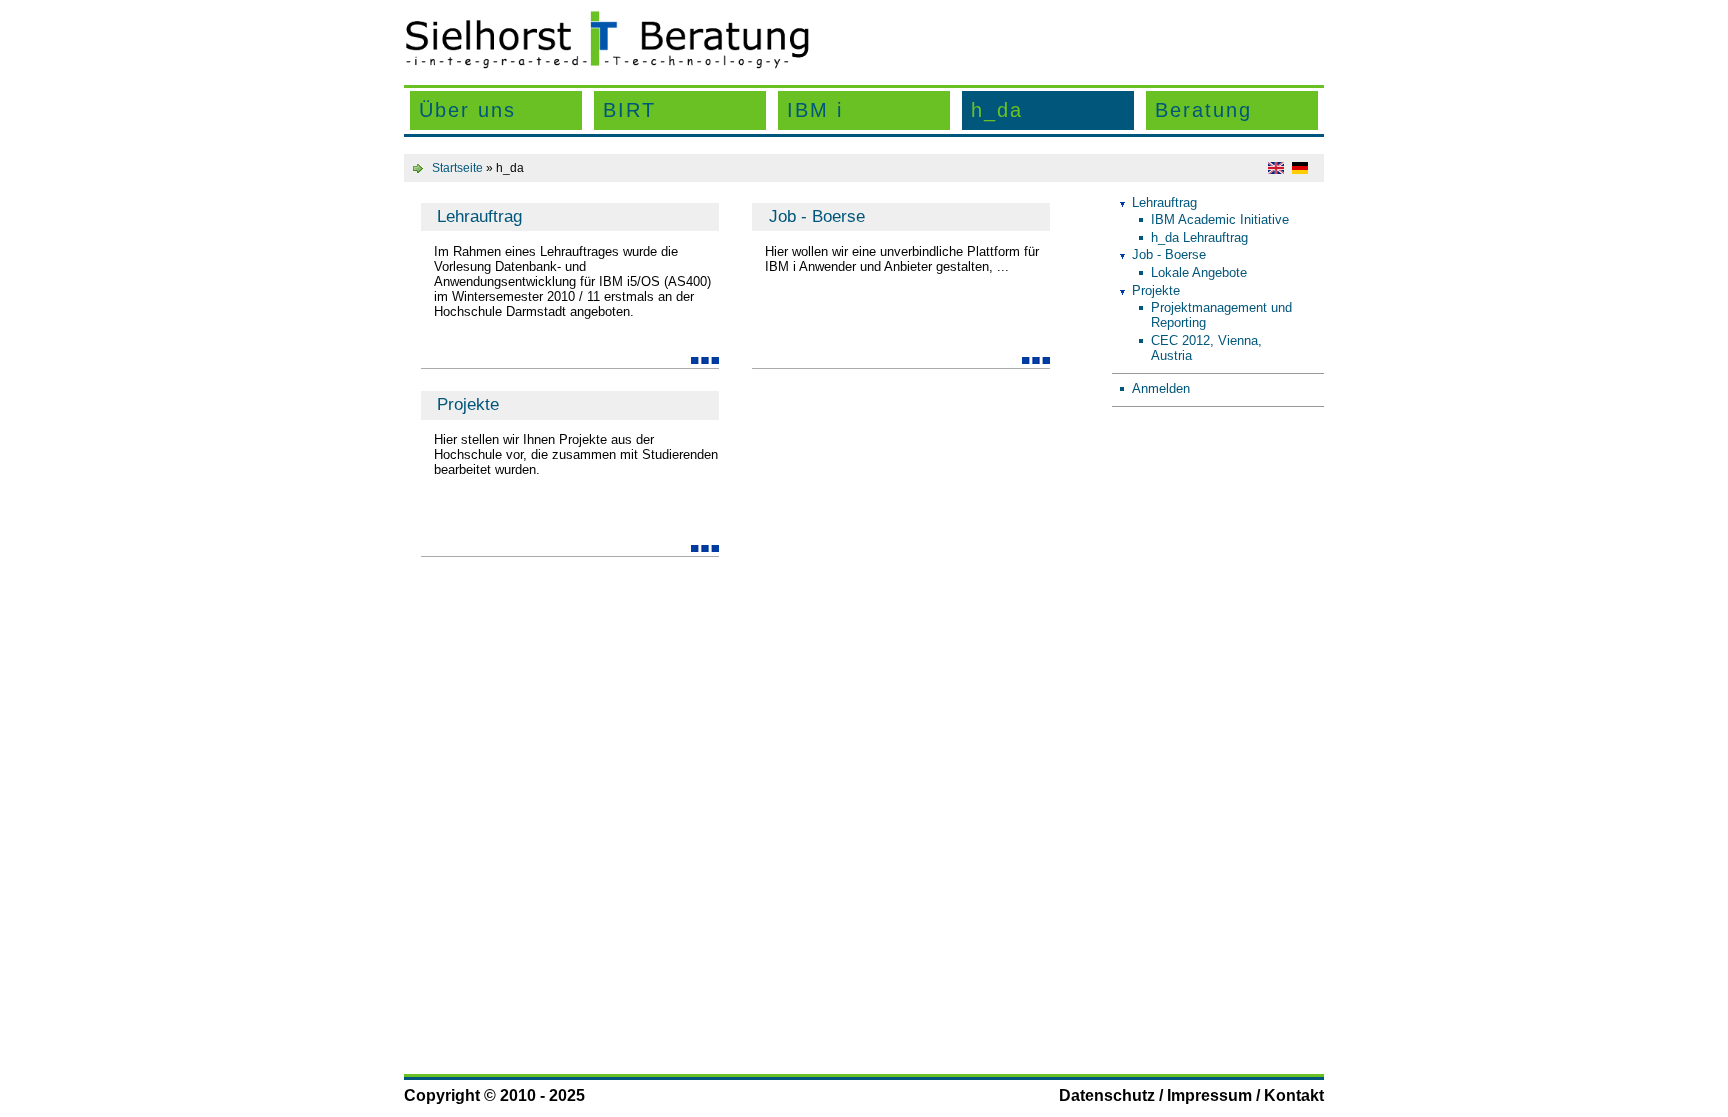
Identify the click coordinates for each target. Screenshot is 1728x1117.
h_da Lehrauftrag (1199, 237)
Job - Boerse (817, 216)
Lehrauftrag (479, 216)
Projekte (468, 404)
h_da (997, 110)
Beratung (1203, 110)
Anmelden (1161, 388)
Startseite (457, 168)
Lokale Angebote (1199, 272)
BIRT (629, 110)
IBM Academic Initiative (1220, 219)
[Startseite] (607, 64)
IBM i (815, 110)
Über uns (467, 110)
